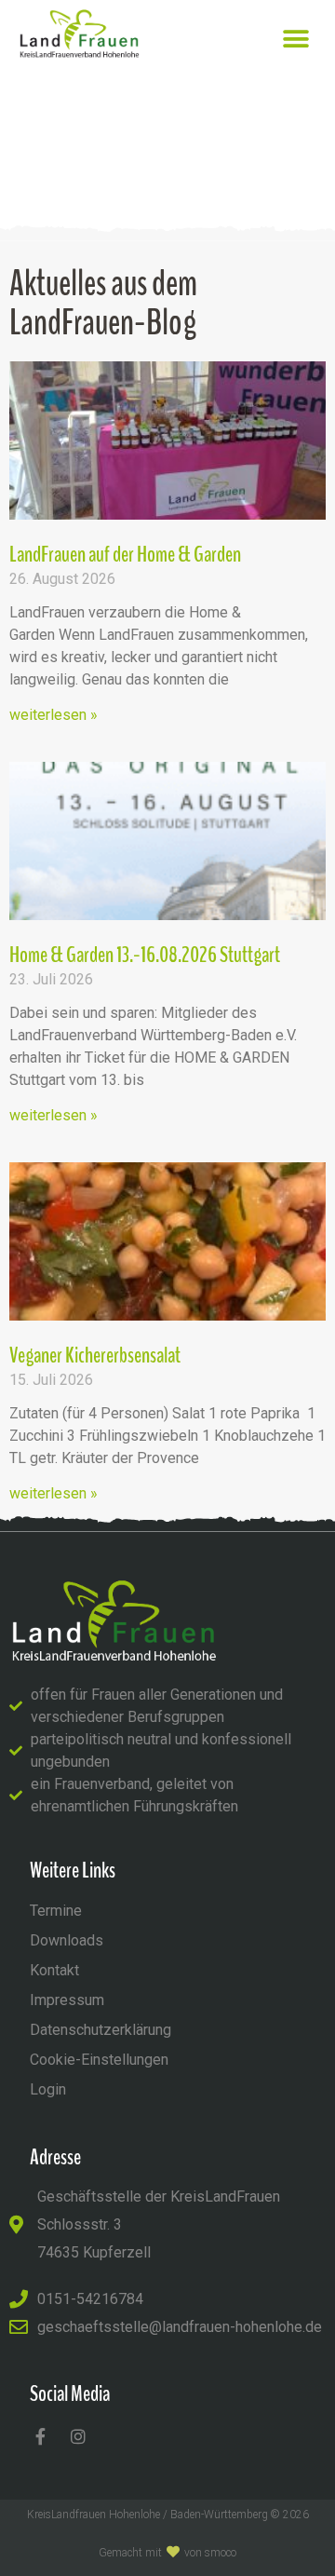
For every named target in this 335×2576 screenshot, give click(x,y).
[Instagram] (78, 2436)
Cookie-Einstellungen (99, 2060)
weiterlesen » (54, 715)
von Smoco (210, 2553)
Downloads (67, 1940)
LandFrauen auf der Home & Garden (125, 554)
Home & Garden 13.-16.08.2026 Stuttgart (145, 955)
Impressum (67, 2000)
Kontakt (54, 1970)
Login (48, 2089)
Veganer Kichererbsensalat (95, 1355)
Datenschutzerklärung (100, 2030)
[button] (295, 39)
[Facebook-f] (40, 2436)
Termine (56, 1911)
